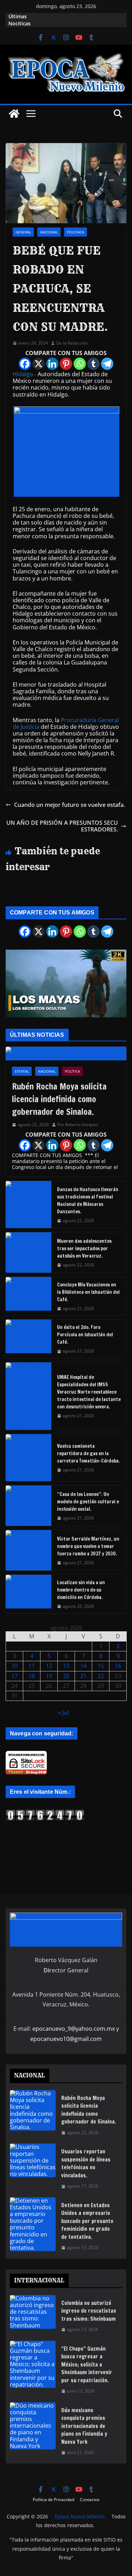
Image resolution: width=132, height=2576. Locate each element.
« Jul (63, 1713)
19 (49, 1676)
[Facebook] (25, 364)
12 (49, 1666)
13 (66, 1666)
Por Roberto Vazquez (78, 1125)
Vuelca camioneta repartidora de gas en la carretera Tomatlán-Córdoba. (89, 1453)
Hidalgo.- (24, 374)
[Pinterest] (66, 364)
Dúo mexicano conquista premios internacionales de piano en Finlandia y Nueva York (84, 2426)
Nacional (49, 232)
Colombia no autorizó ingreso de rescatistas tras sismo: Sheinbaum (89, 2311)
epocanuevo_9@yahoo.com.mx (74, 2029)
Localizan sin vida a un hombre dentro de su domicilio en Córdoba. (81, 1590)
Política (72, 1071)
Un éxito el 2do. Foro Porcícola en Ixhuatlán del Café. (85, 1335)
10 (14, 1666)
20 (66, 1676)
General (23, 232)
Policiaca (76, 232)
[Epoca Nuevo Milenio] (14, 114)
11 (32, 1666)
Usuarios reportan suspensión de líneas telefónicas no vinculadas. (86, 2163)
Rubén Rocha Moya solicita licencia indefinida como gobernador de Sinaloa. (59, 1099)
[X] (39, 364)
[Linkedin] (52, 364)
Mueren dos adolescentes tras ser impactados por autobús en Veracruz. (84, 1248)
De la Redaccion (72, 343)
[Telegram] (107, 364)
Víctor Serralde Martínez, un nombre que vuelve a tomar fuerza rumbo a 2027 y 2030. (88, 1546)
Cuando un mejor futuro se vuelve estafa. (70, 805)
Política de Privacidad (54, 2500)
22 (101, 1676)
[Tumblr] (93, 364)
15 (101, 1666)
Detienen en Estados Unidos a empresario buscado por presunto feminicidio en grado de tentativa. (87, 2221)
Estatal (22, 1071)
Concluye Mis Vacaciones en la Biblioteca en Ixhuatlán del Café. (88, 1292)
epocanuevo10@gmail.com (66, 2039)
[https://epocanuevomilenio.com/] (45, 1812)
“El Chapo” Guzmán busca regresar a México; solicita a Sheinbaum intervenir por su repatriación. (87, 2365)
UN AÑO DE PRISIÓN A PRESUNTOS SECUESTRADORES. (62, 826)
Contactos (90, 2500)
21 (83, 1676)
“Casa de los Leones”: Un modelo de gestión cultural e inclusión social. (88, 1502)
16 (118, 1666)
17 (14, 1676)
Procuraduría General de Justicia (66, 723)
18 (32, 1676)
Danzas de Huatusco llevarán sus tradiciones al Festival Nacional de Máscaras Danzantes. (88, 1200)
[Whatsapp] (80, 364)
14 (83, 1666)
